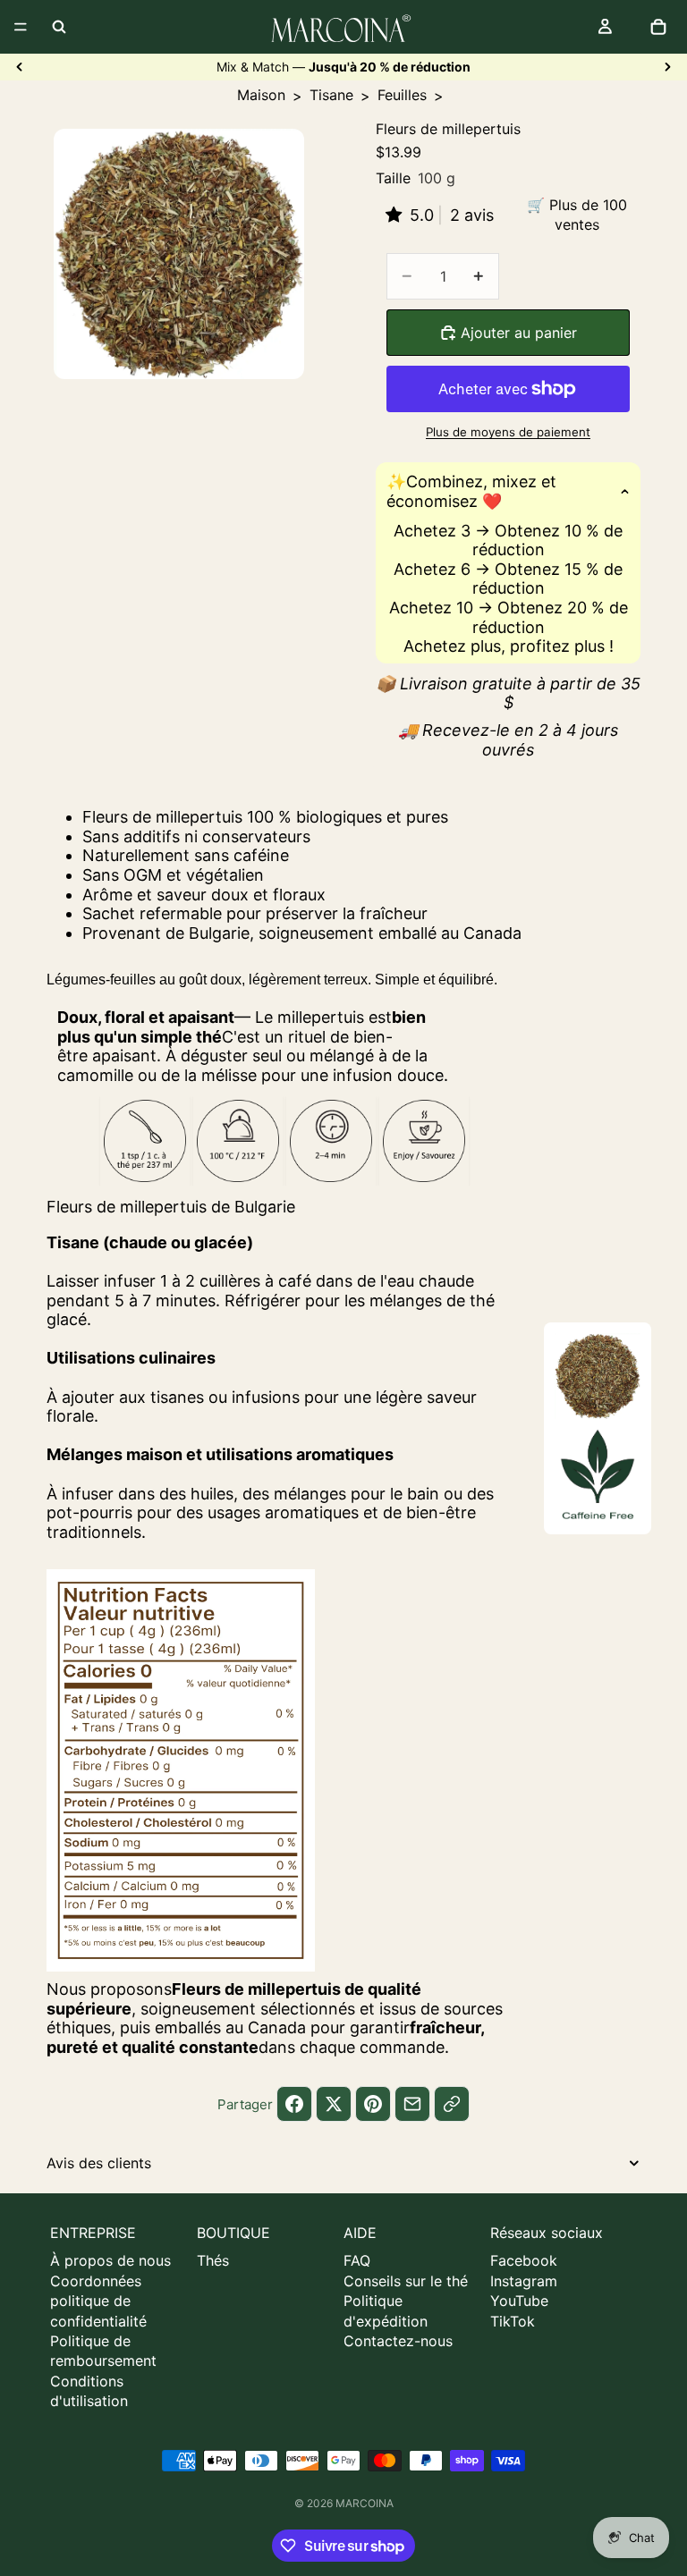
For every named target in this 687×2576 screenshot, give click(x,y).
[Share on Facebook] (294, 2104)
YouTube (519, 2301)
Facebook (524, 2260)
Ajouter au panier (519, 333)
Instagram (524, 2281)
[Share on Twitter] (334, 2104)
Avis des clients (99, 2163)
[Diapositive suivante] (667, 67)
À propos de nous (110, 2260)
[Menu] (21, 27)
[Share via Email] (412, 2104)
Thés (213, 2260)
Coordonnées (96, 2281)
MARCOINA (365, 2503)
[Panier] (658, 27)
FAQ (357, 2260)
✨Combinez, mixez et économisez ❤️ (471, 491)
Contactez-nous (398, 2341)
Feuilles (402, 95)
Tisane (331, 95)
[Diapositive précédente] (20, 67)
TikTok (513, 2321)
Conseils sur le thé (406, 2281)
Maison (261, 95)
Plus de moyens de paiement (508, 432)
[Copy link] (452, 2104)
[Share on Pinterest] (373, 2104)
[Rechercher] (59, 27)
